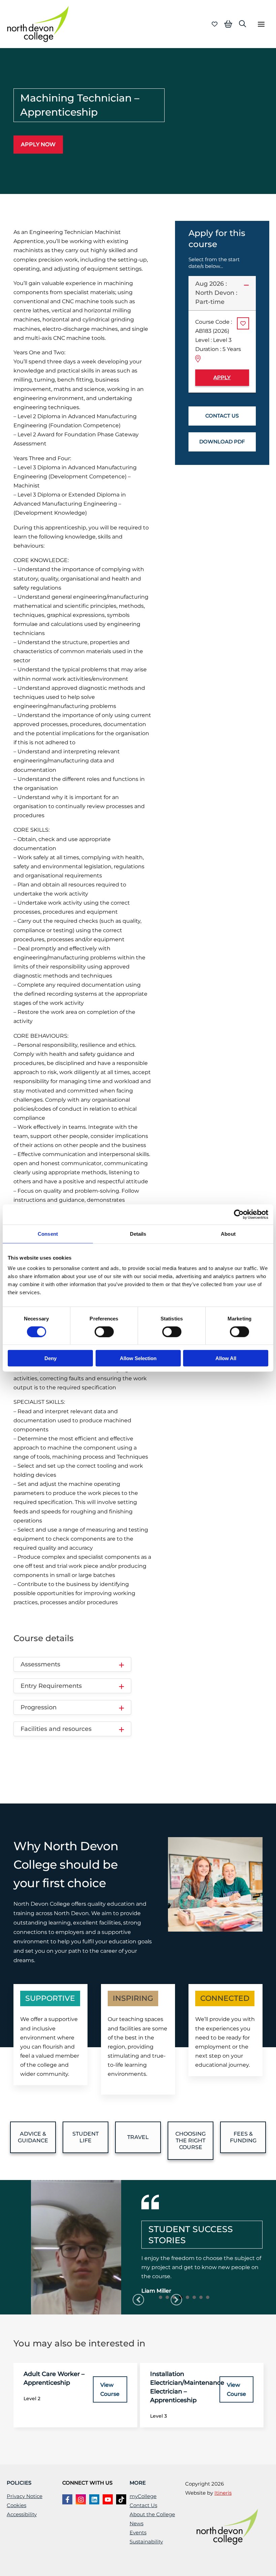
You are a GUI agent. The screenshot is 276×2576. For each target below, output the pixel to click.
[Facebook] (67, 2499)
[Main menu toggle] (261, 24)
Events (138, 2533)
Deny (50, 1358)
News (136, 2524)
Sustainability (146, 2542)
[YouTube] (108, 2499)
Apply (222, 378)
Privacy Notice (25, 2496)
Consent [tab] (48, 1234)
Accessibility (22, 2514)
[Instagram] (81, 2499)
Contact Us (143, 2505)
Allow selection (138, 1358)
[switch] (104, 1332)
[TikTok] (121, 2499)
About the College (152, 2514)
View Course (110, 2389)
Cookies (16, 2505)
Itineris (223, 2493)
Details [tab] (138, 1234)
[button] (243, 24)
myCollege (143, 2496)
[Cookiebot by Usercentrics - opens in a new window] (239, 1214)
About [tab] (228, 1234)
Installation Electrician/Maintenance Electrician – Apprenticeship (187, 2387)
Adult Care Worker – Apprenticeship (54, 2378)
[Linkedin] (94, 2499)
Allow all (226, 1358)
